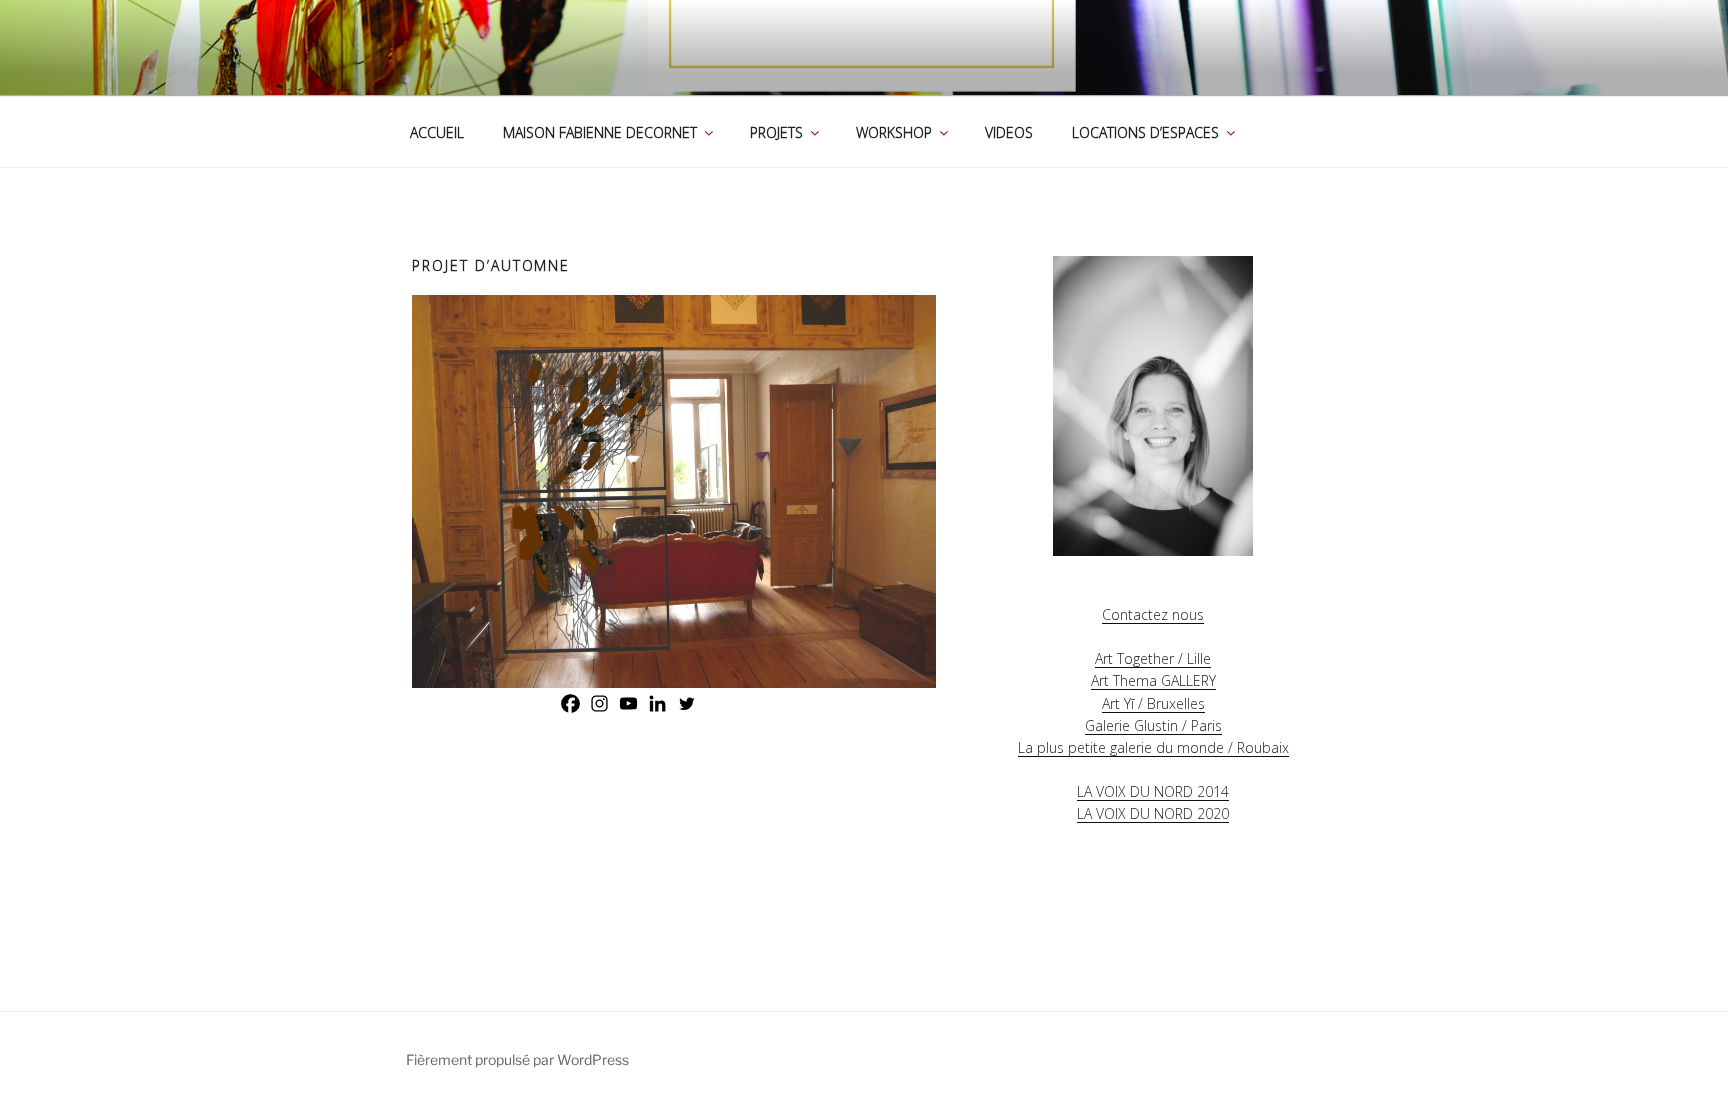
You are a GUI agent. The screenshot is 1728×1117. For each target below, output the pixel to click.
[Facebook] (570, 703)
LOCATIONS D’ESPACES (1145, 132)
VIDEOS (1009, 132)
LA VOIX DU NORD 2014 (1153, 791)
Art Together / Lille (1153, 658)
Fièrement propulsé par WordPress (517, 1059)
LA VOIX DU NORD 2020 (1153, 813)
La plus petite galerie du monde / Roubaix (1153, 747)
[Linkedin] (657, 703)
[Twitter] (686, 703)
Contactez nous (1153, 614)
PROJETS (776, 132)
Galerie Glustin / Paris (1153, 725)
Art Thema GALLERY (1153, 680)
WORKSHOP (894, 132)
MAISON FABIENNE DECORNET (600, 132)
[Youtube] (628, 703)
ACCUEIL (437, 132)
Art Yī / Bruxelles (1153, 703)
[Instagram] (599, 703)
